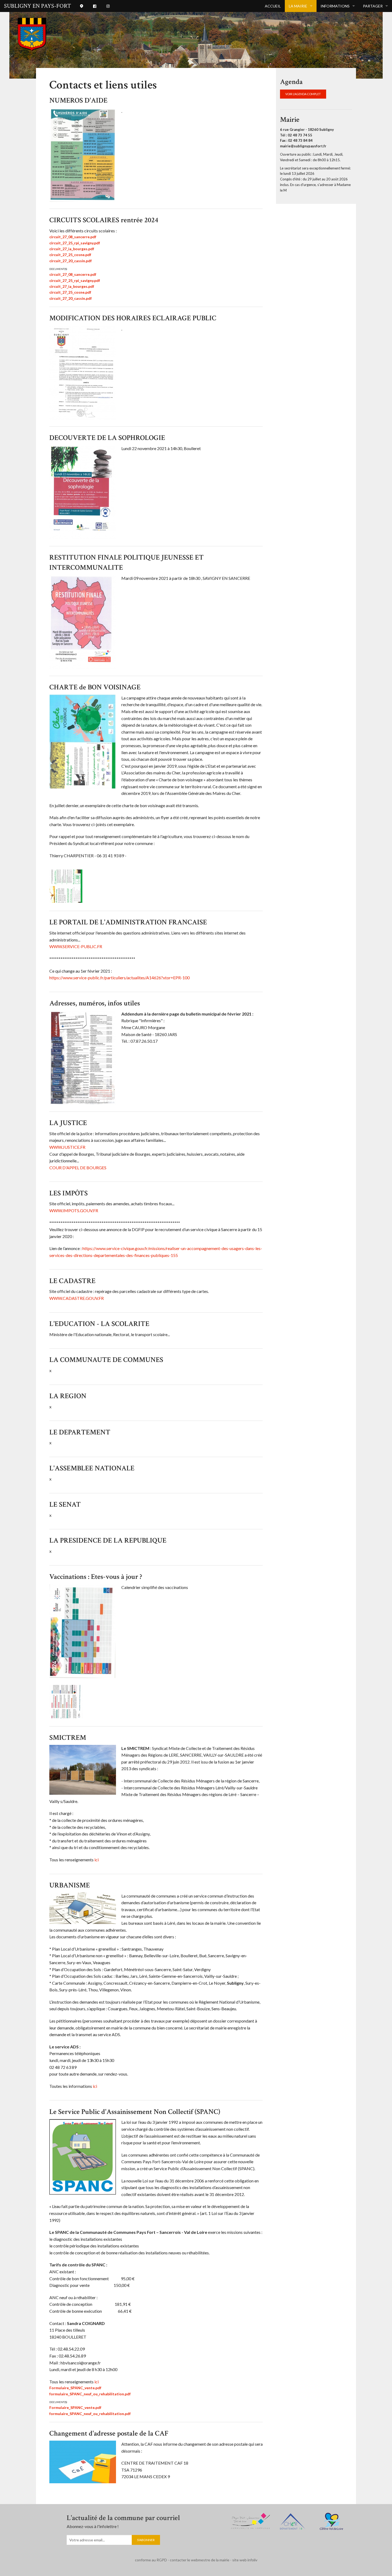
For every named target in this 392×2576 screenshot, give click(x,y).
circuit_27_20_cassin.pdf (71, 261)
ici (97, 1860)
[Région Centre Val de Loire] (331, 2521)
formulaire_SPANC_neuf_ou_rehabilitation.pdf (90, 2394)
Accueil (273, 6)
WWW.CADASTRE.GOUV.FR (77, 1298)
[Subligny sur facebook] (95, 6)
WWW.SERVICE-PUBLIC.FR (76, 946)
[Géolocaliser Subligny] (82, 6)
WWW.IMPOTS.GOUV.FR (74, 1210)
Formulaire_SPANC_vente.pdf (75, 2388)
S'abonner (146, 2540)
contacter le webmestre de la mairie (200, 2560)
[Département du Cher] (293, 2520)
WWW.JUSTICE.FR (67, 1147)
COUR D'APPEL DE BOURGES (78, 1168)
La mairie (298, 6)
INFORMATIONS (335, 6)
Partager (373, 6)
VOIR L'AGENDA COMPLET (303, 94)
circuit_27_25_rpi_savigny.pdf (75, 243)
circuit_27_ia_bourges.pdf (72, 249)
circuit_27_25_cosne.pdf (70, 255)
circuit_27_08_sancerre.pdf (73, 237)
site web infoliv (245, 2560)
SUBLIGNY (37, 6)
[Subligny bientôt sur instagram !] (108, 6)
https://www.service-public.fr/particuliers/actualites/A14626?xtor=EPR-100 (119, 978)
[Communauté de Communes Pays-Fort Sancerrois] (251, 2520)
